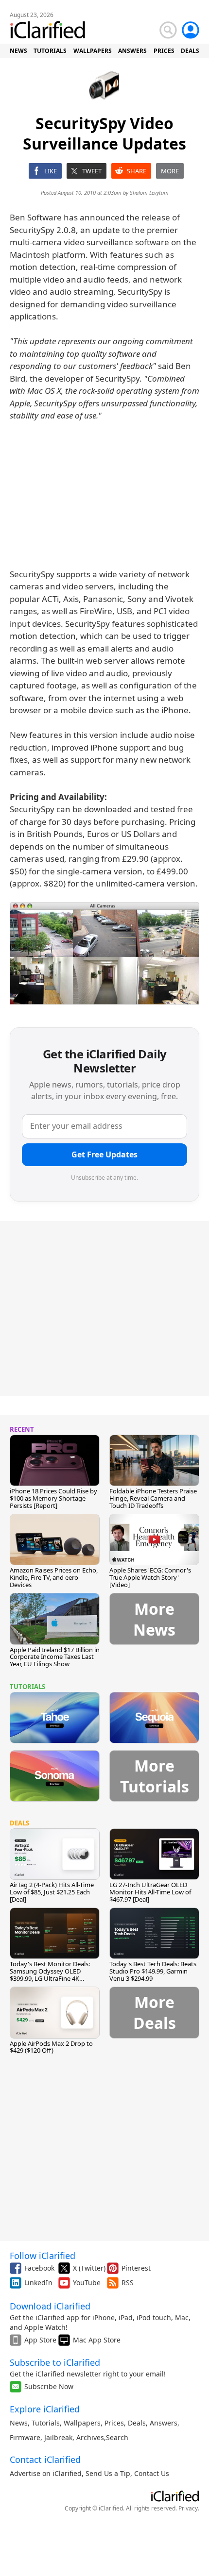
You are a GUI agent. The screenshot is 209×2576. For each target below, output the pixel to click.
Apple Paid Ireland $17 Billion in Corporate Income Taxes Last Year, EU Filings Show (55, 1657)
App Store (40, 2340)
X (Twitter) (89, 2268)
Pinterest (136, 2268)
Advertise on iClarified (46, 2473)
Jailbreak (58, 2437)
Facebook (39, 2268)
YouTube (87, 2283)
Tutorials (46, 2423)
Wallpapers (82, 2423)
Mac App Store (97, 2340)
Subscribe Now (49, 2386)
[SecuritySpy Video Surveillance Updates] (104, 953)
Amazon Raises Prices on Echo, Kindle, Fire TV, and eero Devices (54, 1577)
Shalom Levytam (149, 192)
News (19, 2423)
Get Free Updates (104, 1154)
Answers (164, 2423)
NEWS (18, 51)
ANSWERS (132, 51)
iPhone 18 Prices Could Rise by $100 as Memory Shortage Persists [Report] (53, 1498)
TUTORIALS (50, 51)
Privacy (188, 2508)
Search (117, 2437)
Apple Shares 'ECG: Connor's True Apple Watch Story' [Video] (150, 1577)
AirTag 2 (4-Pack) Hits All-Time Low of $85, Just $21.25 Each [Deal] (52, 1892)
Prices (114, 2423)
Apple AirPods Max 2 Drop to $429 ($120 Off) (51, 2047)
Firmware (25, 2437)
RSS (128, 2283)
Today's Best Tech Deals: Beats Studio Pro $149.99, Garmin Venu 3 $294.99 (153, 1971)
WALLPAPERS (93, 51)
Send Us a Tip (108, 2473)
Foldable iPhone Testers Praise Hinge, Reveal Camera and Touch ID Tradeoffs (153, 1498)
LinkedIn (38, 2283)
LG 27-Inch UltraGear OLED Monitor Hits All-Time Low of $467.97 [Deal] (150, 1892)
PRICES (164, 51)
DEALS (190, 51)
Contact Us (152, 2473)
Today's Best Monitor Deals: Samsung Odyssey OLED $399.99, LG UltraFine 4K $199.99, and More (50, 1975)
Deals (137, 2423)
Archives (90, 2437)
